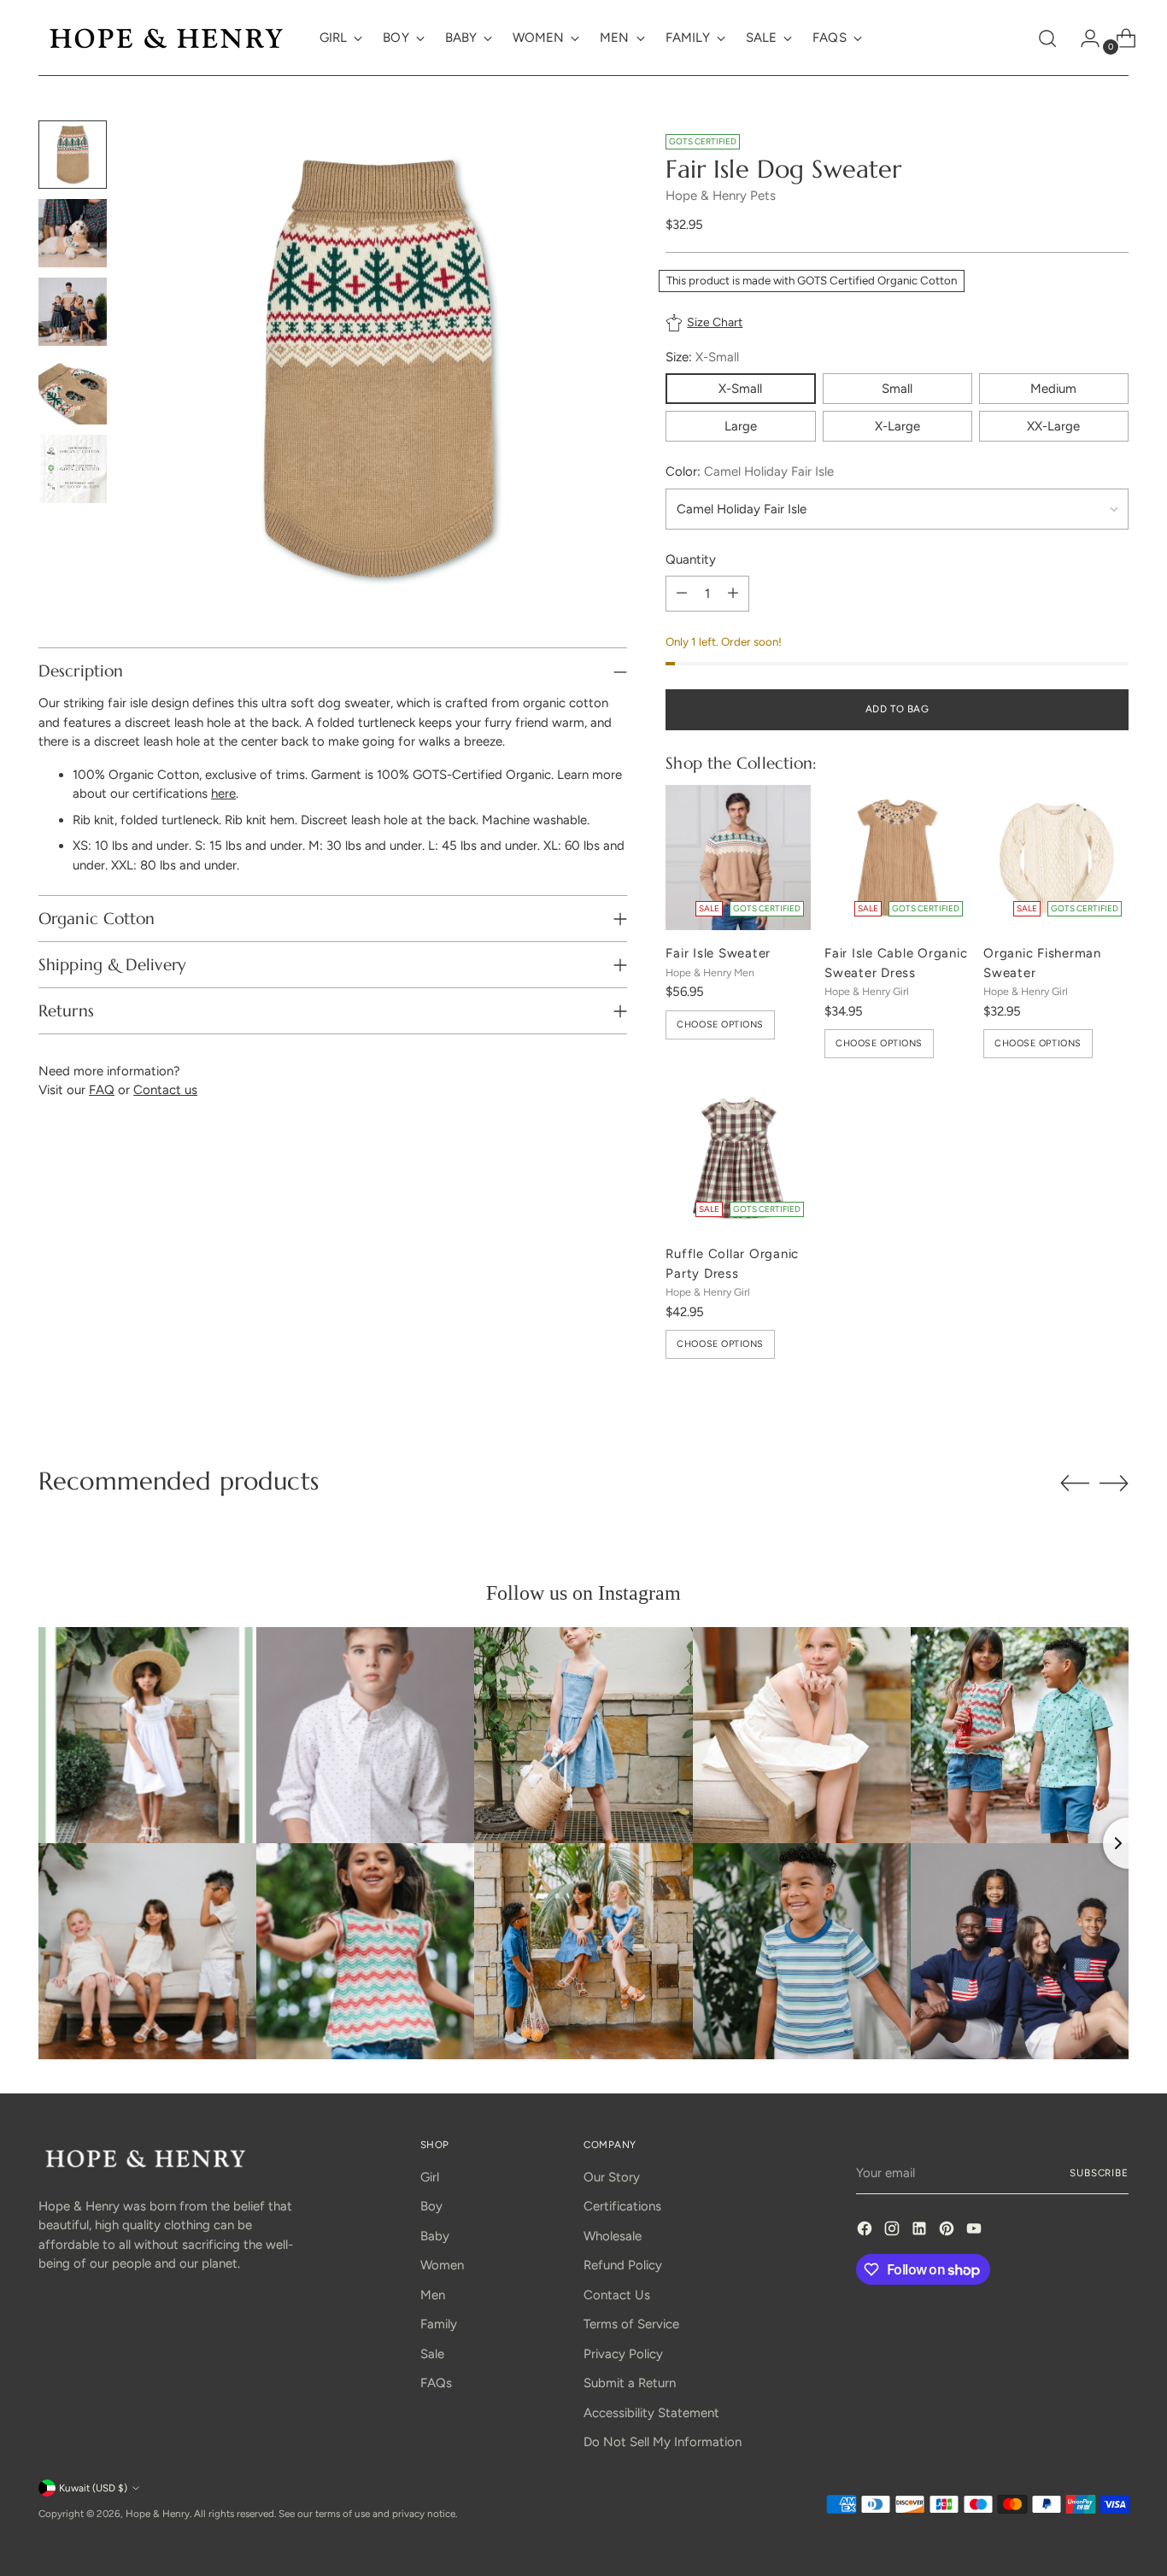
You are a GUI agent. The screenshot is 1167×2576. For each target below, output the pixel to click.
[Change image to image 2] (73, 233)
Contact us (165, 1090)
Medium (1053, 389)
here (223, 793)
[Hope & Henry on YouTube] (976, 2231)
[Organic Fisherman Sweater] (1056, 858)
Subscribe (1099, 2173)
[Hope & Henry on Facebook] (866, 2231)
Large (741, 426)
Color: (750, 471)
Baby (435, 2236)
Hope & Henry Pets (721, 196)
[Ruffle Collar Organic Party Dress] (738, 1158)
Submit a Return (630, 2383)
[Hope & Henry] (167, 38)
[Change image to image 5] (73, 469)
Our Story (612, 2177)
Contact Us (617, 2295)
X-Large (897, 426)
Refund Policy (623, 2265)
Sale (432, 2354)
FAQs (436, 2383)
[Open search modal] (1047, 38)
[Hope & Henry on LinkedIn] (921, 2231)
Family (439, 2324)
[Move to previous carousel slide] (1075, 1484)
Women (442, 2265)
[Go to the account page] (1083, 38)
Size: (702, 357)
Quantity (691, 559)
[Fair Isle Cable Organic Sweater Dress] (897, 858)
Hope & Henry (158, 2514)
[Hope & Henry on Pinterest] (948, 2231)
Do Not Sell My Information (663, 2442)
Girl (430, 2177)
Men (433, 2295)
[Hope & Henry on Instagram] (894, 2231)
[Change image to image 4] (73, 390)
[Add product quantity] (733, 594)
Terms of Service (631, 2324)
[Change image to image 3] (73, 312)
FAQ (102, 1090)
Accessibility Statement (651, 2413)
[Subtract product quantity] (682, 594)
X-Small (740, 389)
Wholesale (613, 2236)
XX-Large (1053, 426)
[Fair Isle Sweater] (738, 858)
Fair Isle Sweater (718, 953)
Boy (431, 2206)
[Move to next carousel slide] (1114, 1483)
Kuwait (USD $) (93, 2488)
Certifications (622, 2206)
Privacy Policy (623, 2354)
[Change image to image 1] (73, 155)
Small (897, 389)
